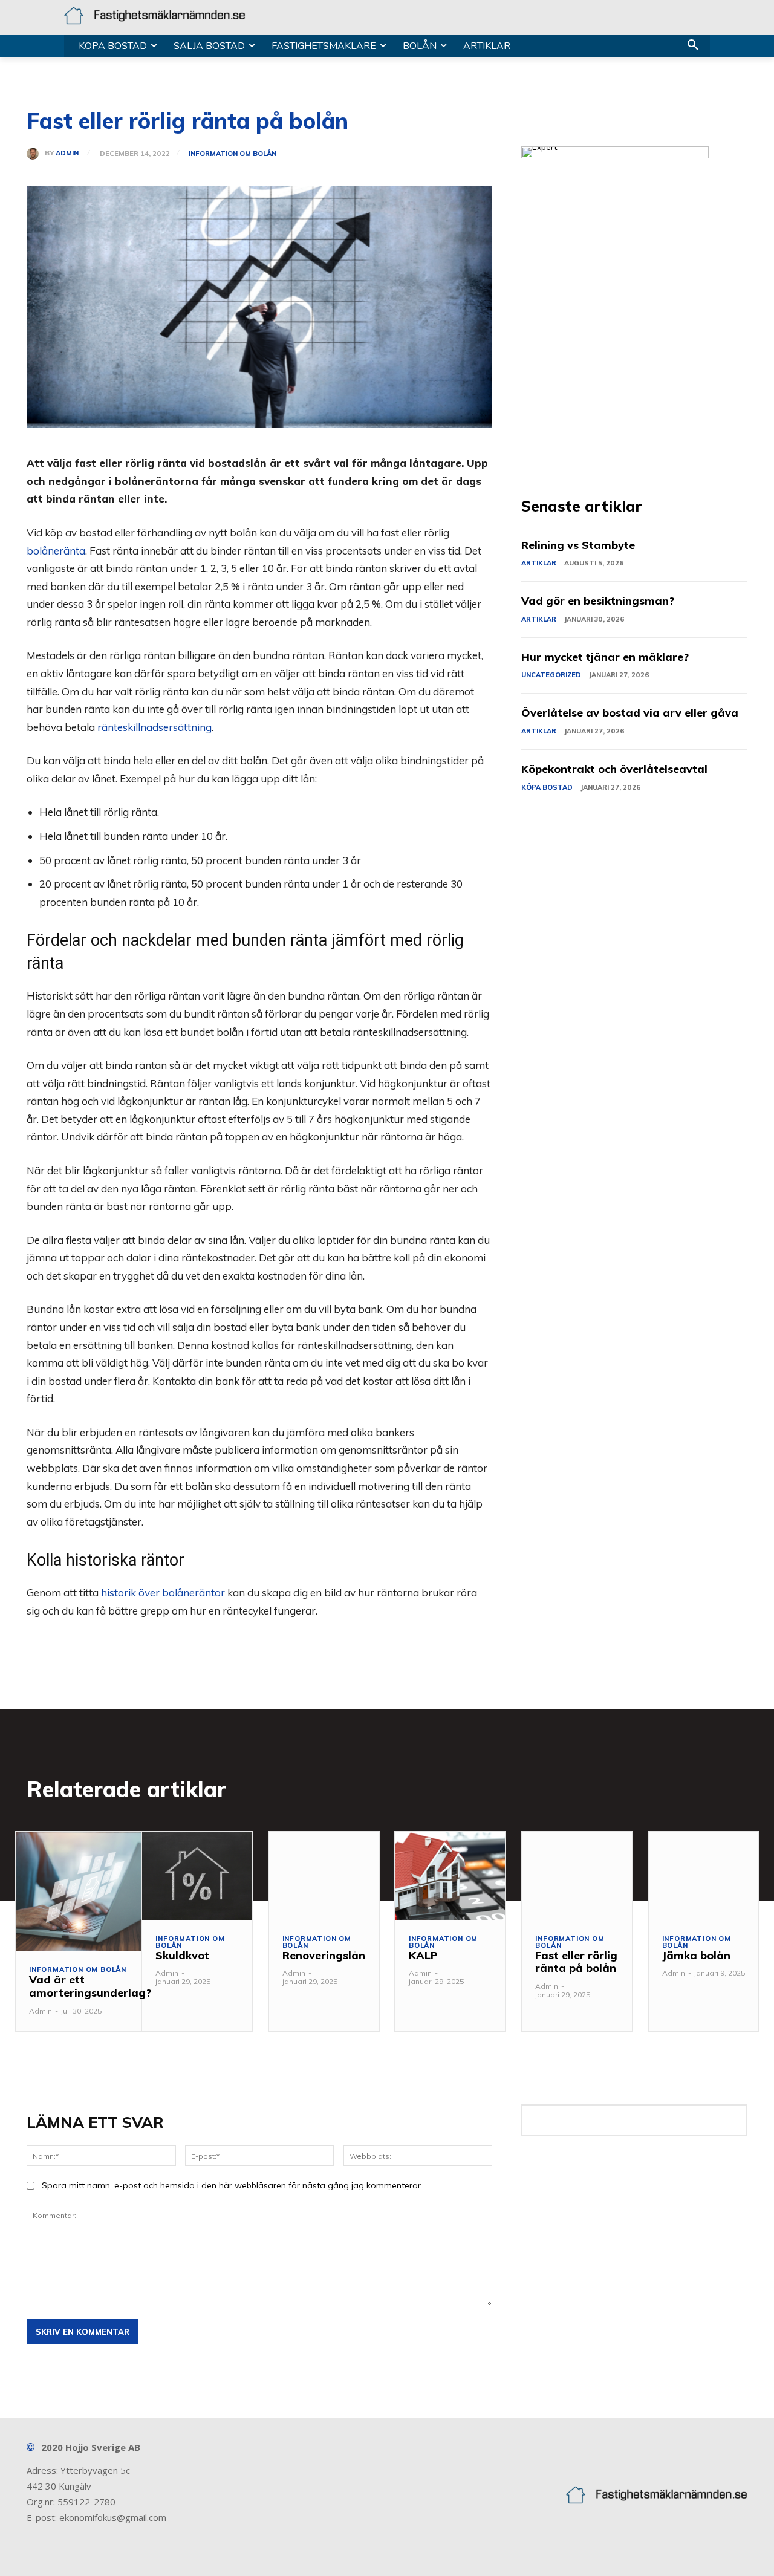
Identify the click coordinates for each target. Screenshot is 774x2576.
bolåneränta (56, 551)
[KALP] (450, 1876)
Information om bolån (233, 154)
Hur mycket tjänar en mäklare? (605, 657)
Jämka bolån (696, 1955)
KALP (423, 1955)
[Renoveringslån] (324, 1876)
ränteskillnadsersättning (154, 727)
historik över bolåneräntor (163, 1592)
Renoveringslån (324, 1955)
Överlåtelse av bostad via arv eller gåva (630, 713)
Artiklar (539, 563)
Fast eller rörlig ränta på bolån (576, 1962)
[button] (693, 46)
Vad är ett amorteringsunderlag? (90, 1986)
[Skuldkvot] (197, 1876)
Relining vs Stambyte (578, 545)
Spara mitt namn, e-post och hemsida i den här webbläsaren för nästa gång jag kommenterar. (232, 2185)
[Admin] (36, 154)
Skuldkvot (182, 1955)
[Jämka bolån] (704, 1876)
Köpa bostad (547, 787)
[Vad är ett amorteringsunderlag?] (90, 1892)
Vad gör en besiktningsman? (598, 601)
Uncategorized (551, 675)
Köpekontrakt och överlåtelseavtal (614, 769)
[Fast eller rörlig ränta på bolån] (577, 1876)
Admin (67, 153)
